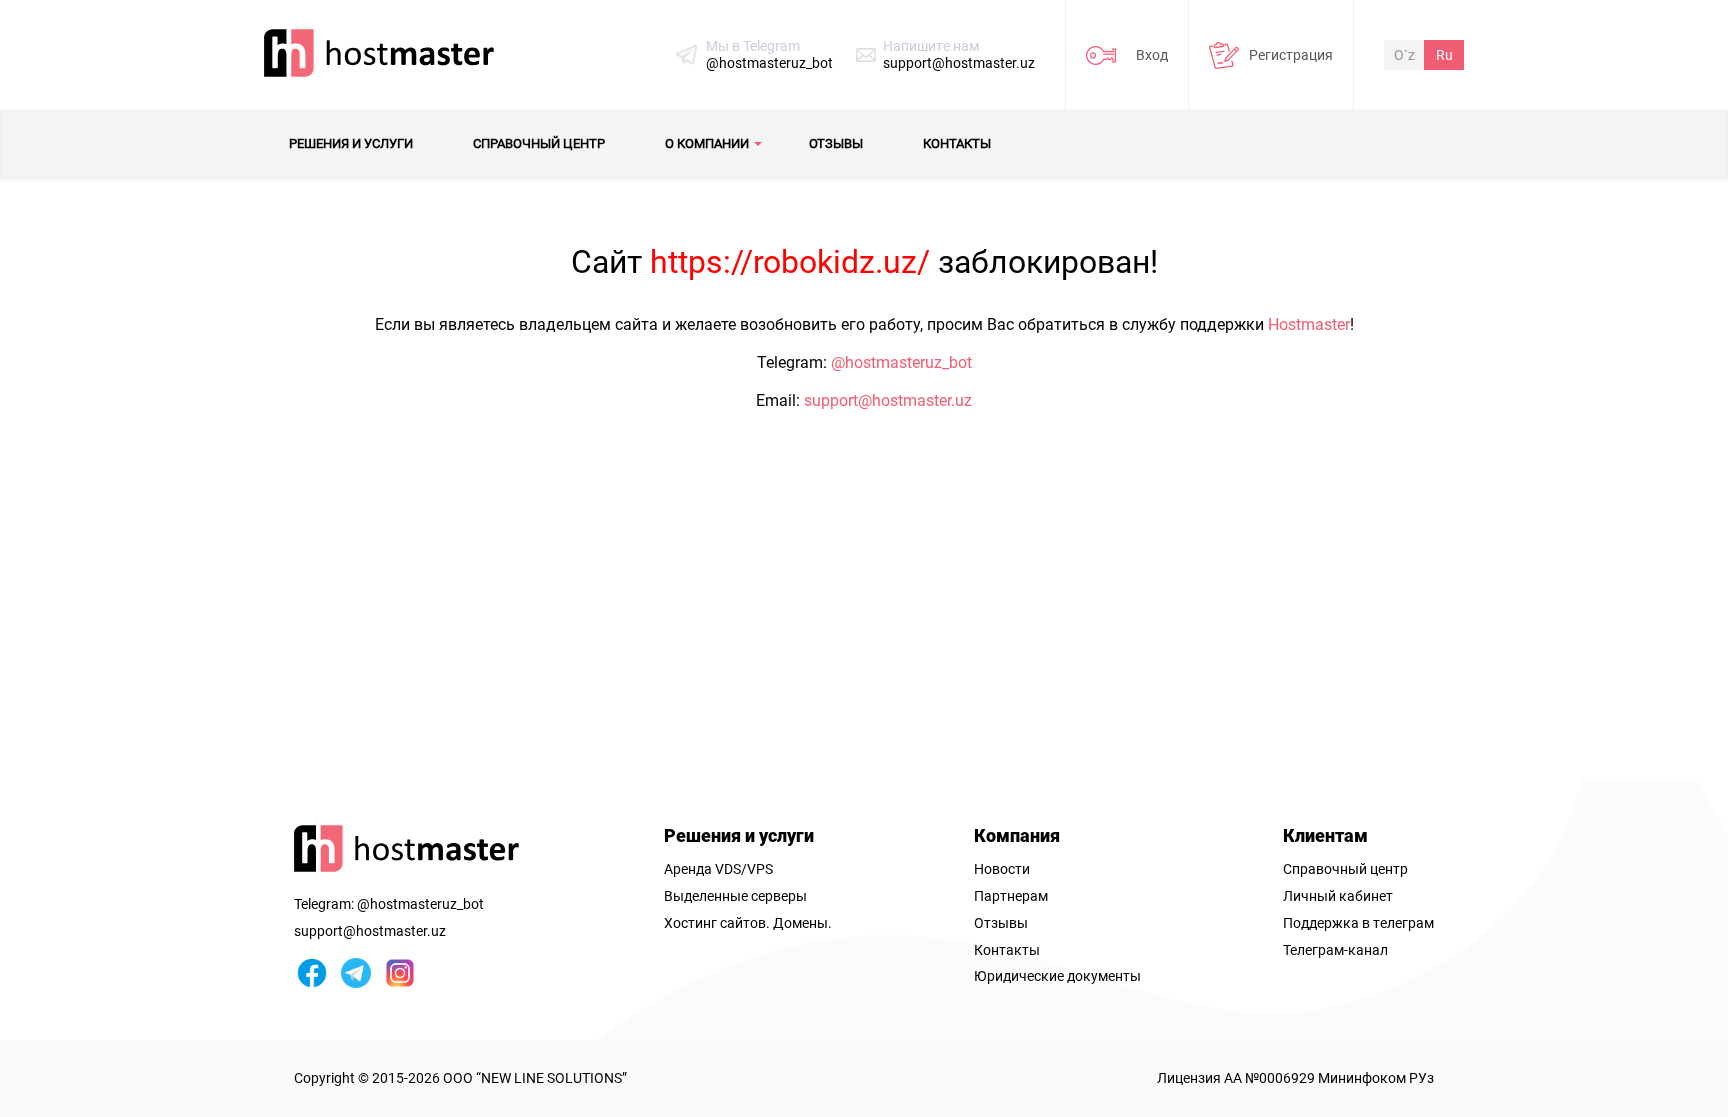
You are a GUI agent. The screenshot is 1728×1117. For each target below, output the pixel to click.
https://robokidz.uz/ (790, 262)
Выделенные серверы (735, 896)
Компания (1017, 835)
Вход (1152, 55)
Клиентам (1325, 835)
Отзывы (1001, 923)
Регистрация (1291, 55)
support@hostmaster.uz (959, 63)
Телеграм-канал (1335, 950)
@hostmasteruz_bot (769, 63)
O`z (1404, 55)
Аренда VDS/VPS (718, 869)
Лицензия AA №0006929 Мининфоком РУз (1295, 1078)
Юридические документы (1057, 976)
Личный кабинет (1338, 896)
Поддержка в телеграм (1358, 923)
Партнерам (1011, 896)
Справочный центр (1345, 869)
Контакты (1007, 950)
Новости (1002, 869)
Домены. (802, 923)
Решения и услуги (739, 835)
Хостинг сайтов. (717, 923)
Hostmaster (1309, 324)
